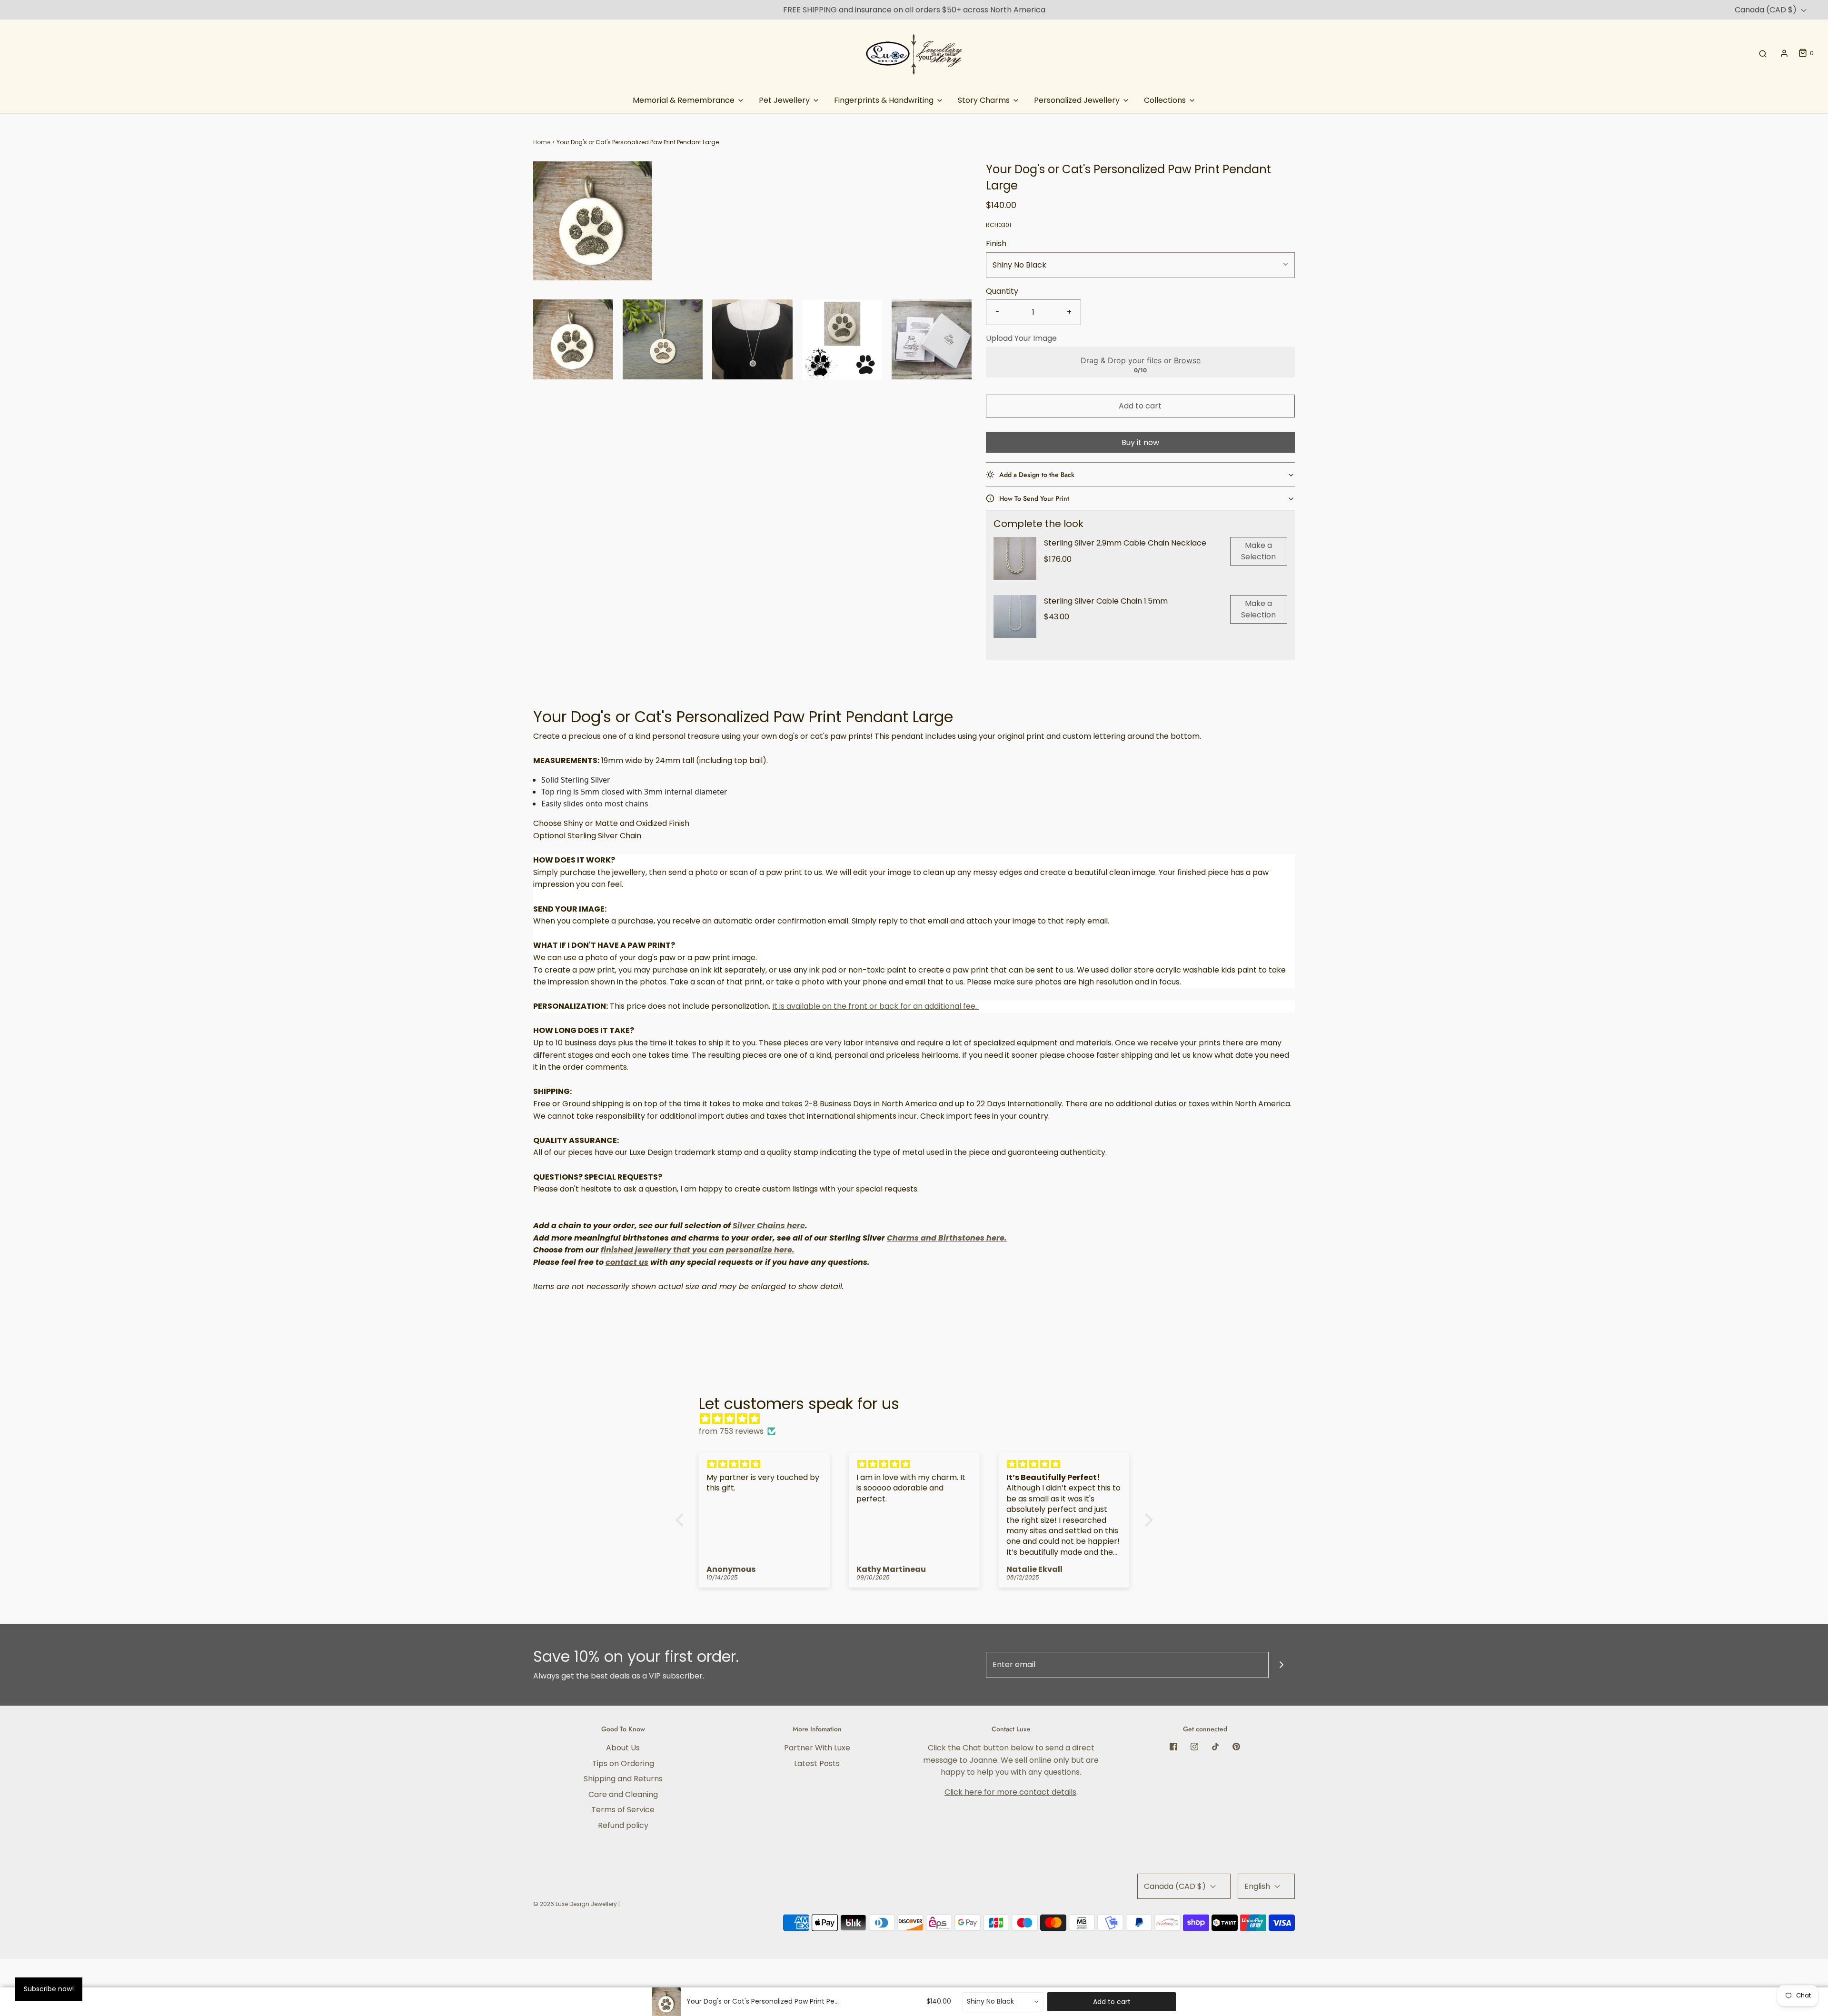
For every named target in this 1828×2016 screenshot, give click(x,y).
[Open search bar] (1763, 53)
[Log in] (1784, 53)
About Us (623, 1748)
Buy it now (1140, 442)
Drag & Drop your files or (1140, 360)
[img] (919, 1419)
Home (542, 142)
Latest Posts (817, 1763)
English (1258, 1886)
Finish (996, 243)
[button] (573, 339)
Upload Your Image (1021, 338)
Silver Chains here (769, 1226)
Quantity (1002, 291)
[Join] (1282, 1665)
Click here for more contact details (1010, 1792)
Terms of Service (623, 1810)
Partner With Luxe (817, 1748)
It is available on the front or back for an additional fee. (875, 1006)
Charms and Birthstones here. (947, 1238)
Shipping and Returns (623, 1779)
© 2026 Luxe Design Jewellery (575, 1904)
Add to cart (1140, 406)
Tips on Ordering (623, 1763)
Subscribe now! (49, 1989)
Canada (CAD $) (1767, 10)
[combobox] (1003, 2002)
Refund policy (623, 1825)
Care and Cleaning (623, 1794)
